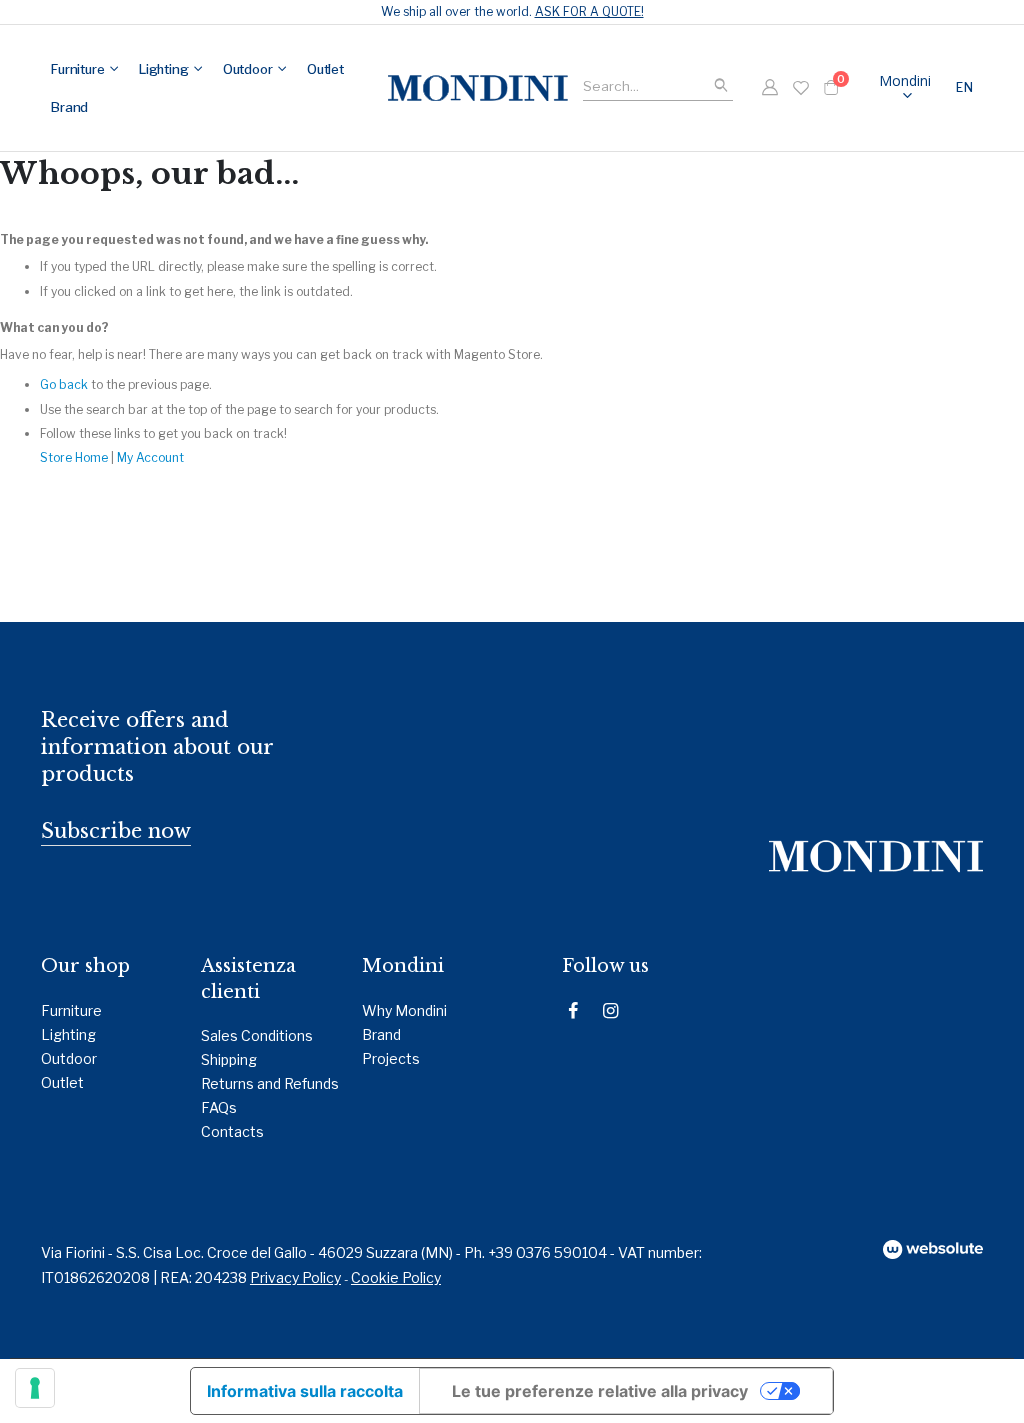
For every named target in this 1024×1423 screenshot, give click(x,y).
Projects (391, 1058)
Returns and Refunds (270, 1083)
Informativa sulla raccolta (305, 1391)
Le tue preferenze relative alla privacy (600, 1391)
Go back (64, 384)
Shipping (229, 1059)
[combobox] (658, 83)
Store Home (74, 457)
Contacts (232, 1131)
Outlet (62, 1082)
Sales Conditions (257, 1035)
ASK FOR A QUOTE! (589, 11)
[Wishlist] (800, 88)
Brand (381, 1034)
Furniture (71, 1010)
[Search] (721, 86)
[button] (967, 88)
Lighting (68, 1034)
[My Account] (769, 88)
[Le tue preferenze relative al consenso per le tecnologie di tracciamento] (35, 1388)
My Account (150, 457)
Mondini (905, 80)
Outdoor (69, 1058)
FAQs (219, 1107)
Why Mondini (404, 1010)
